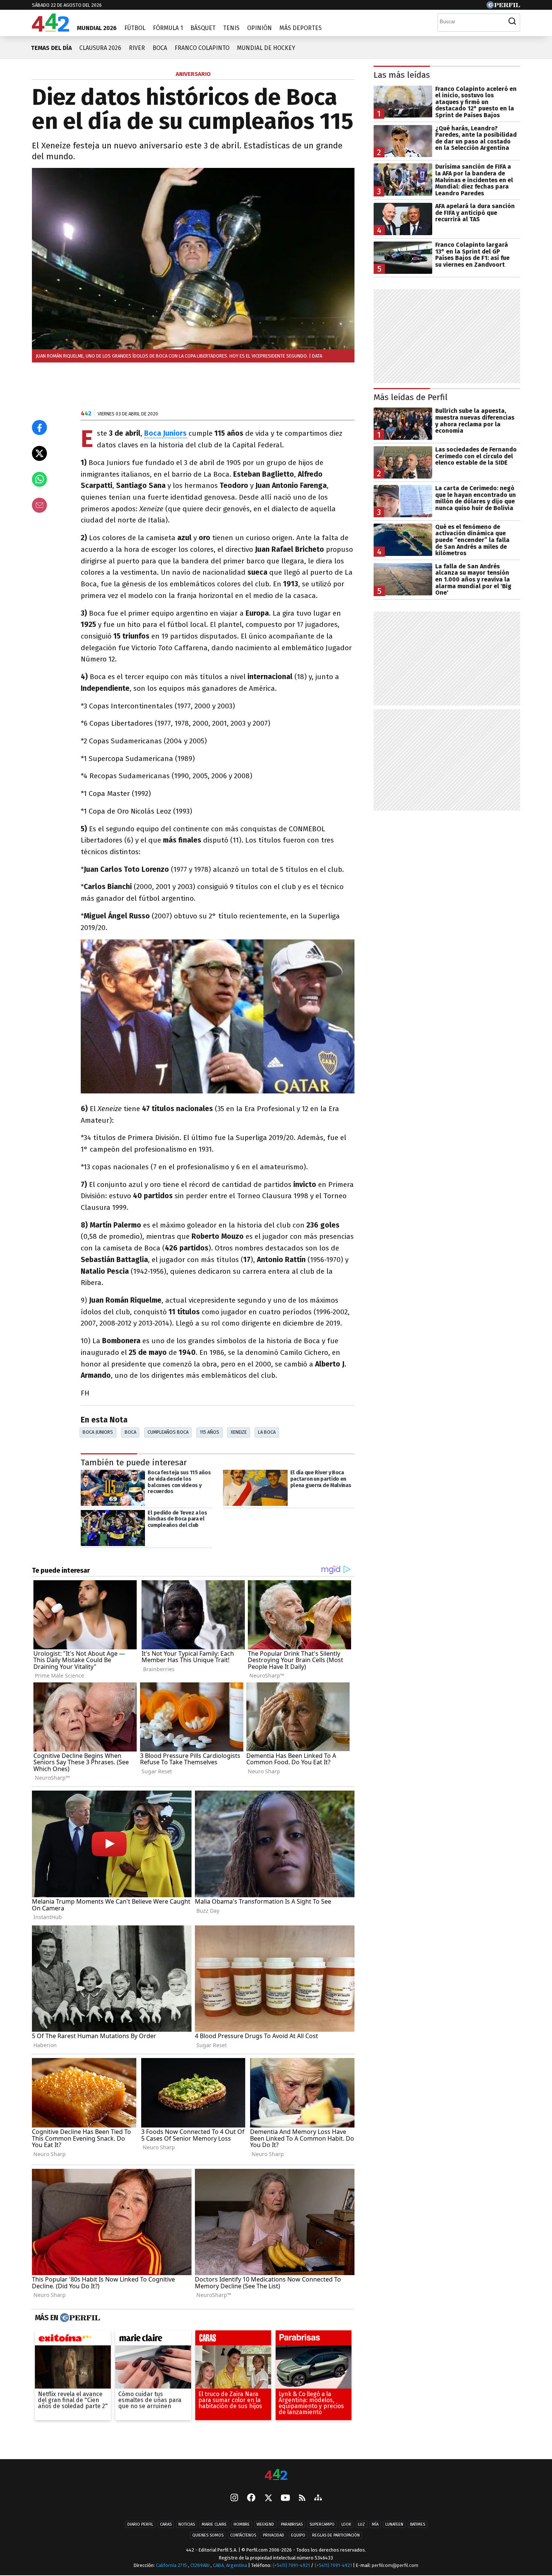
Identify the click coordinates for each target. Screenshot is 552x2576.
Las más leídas (402, 75)
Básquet (203, 28)
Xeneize (239, 1432)
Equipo (298, 2536)
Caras (166, 2525)
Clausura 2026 (100, 48)
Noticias (187, 2525)
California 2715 (172, 2566)
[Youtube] (285, 2498)
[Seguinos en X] (268, 2499)
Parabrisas (292, 2525)
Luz (361, 2525)
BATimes (418, 2525)
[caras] (233, 2340)
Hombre (242, 2525)
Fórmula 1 (168, 28)
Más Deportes (301, 28)
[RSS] (302, 2498)
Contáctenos (243, 2536)
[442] (276, 2475)
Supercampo (322, 2525)
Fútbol (135, 28)
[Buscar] (512, 21)
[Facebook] (251, 2499)
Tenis (231, 28)
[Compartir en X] (39, 453)
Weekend (265, 2525)
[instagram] (234, 2499)
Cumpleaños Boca (168, 1432)
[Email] (39, 505)
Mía (375, 2525)
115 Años (210, 1432)
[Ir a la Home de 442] (51, 29)
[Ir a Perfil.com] (503, 7)
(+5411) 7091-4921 (291, 2566)
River (137, 48)
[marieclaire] (153, 2340)
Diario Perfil (140, 2525)
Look (346, 2525)
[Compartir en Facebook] (39, 427)
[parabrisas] (314, 2340)
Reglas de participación (336, 2536)
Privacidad (274, 2536)
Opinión (259, 28)
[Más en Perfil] (79, 2318)
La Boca (267, 1432)
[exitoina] (73, 2340)
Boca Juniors (98, 1432)
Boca (160, 48)
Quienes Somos (208, 2536)
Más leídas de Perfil (411, 397)
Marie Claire (214, 2525)
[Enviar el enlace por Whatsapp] (39, 479)
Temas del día (51, 48)
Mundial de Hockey (266, 48)
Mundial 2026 (97, 28)
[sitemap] (318, 2499)
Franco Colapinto (202, 48)
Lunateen (394, 2525)
